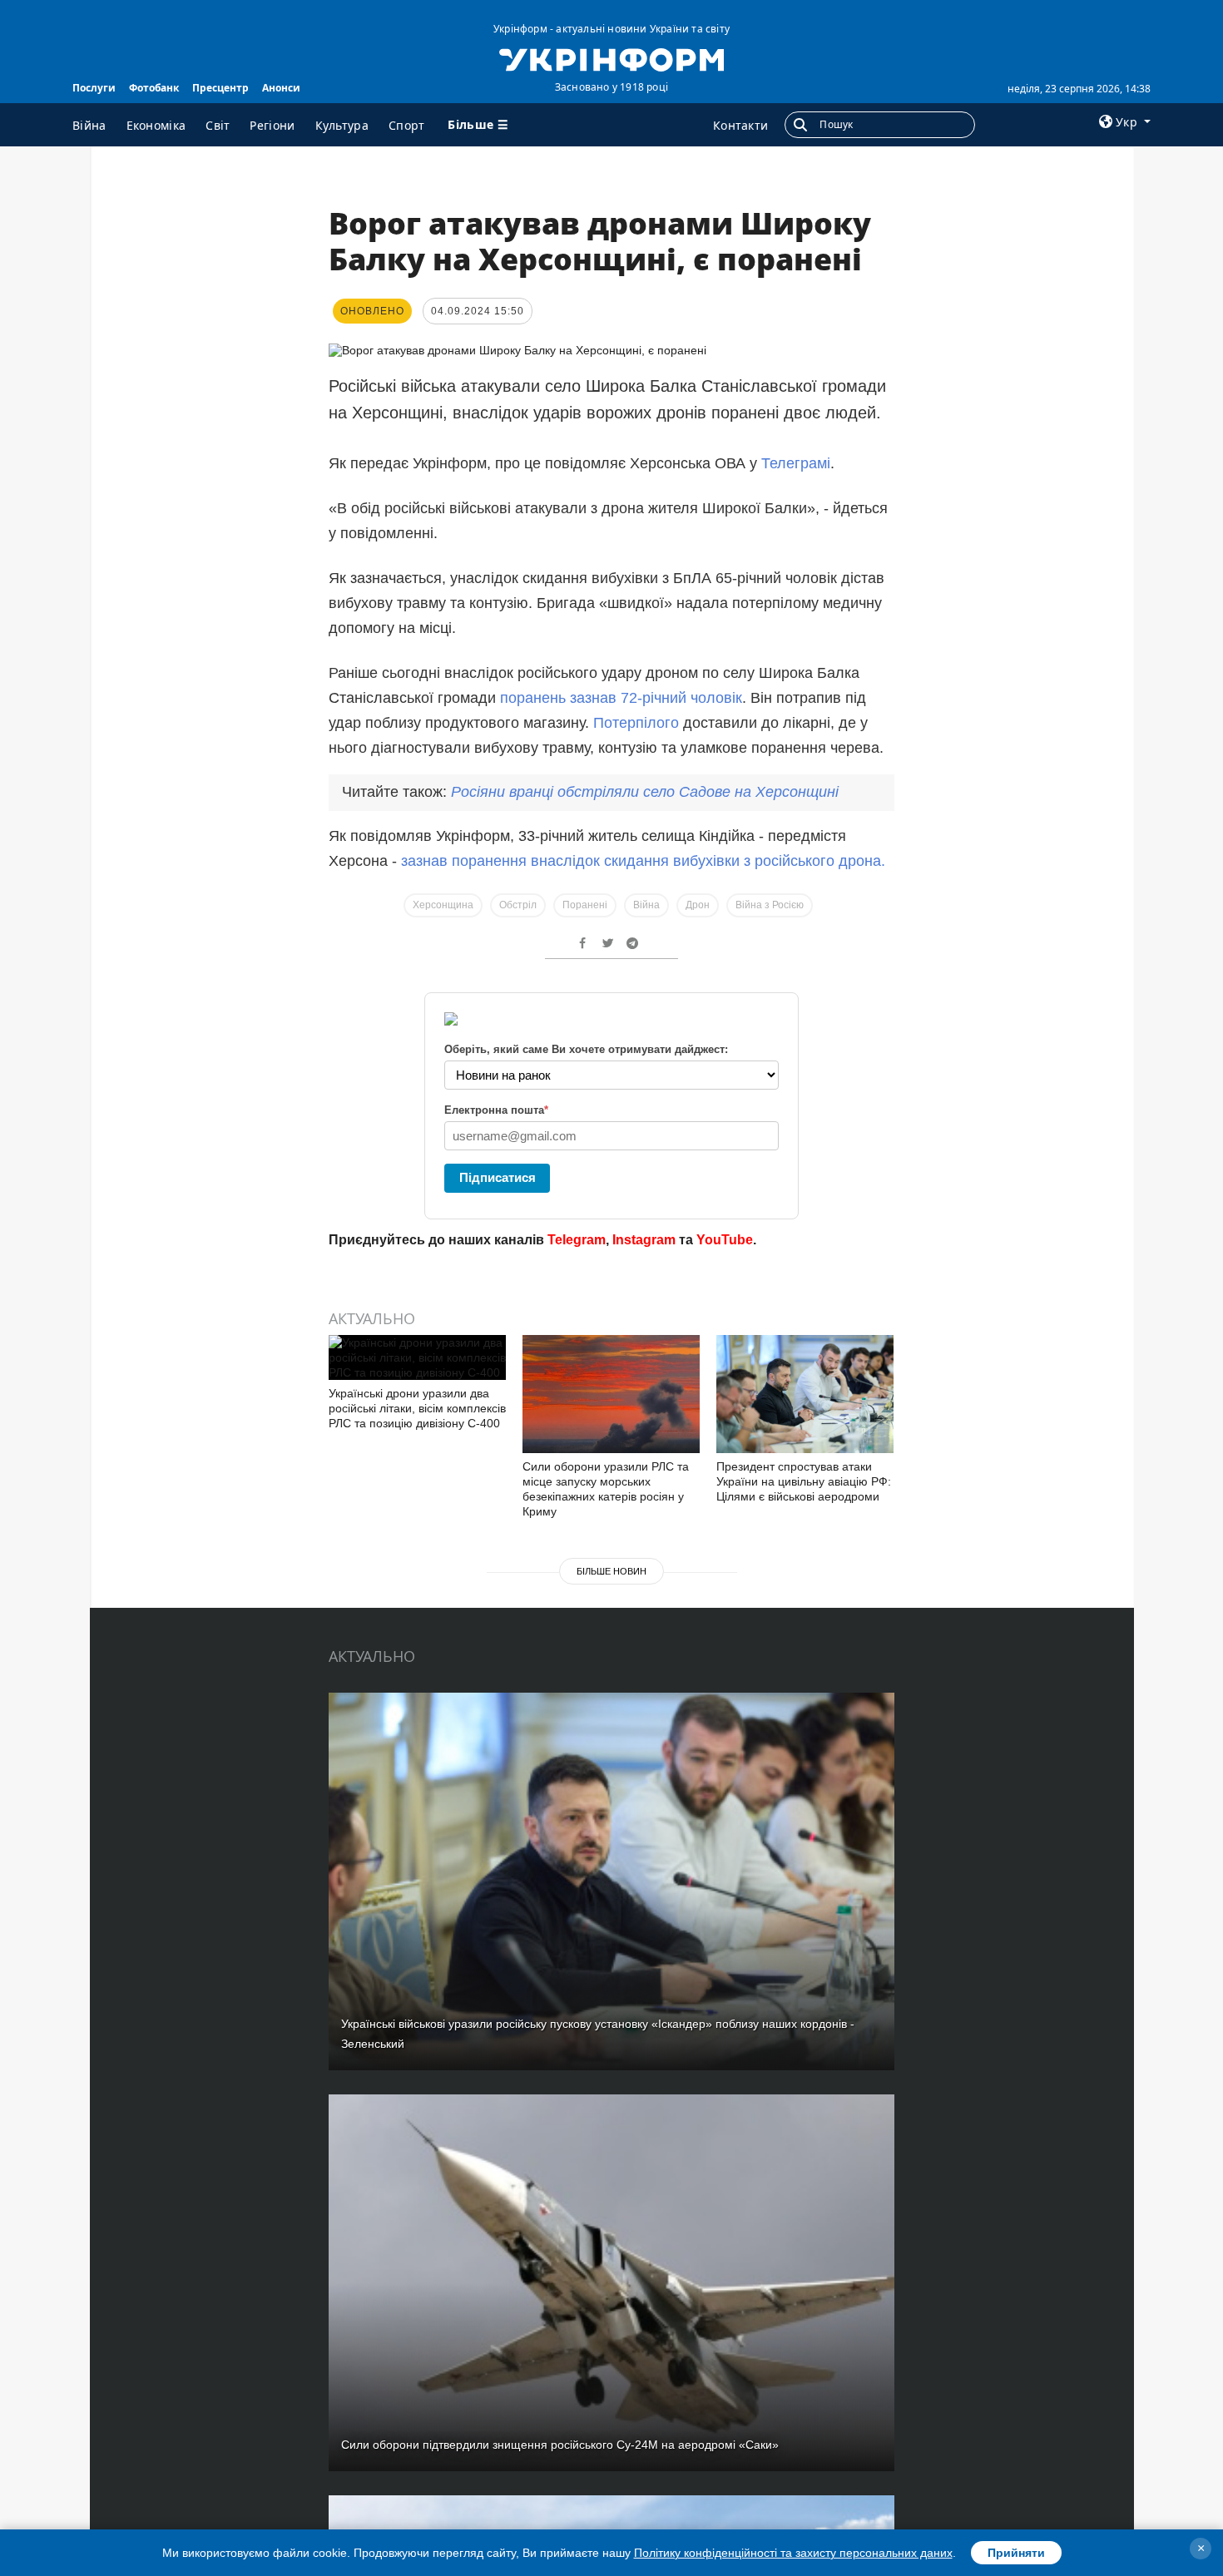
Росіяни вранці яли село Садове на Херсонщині (645, 792)
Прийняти (1016, 2553)
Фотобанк (154, 88)
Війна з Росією (770, 905)
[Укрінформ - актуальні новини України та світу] (611, 58)
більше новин (611, 1571)
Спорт (407, 125)
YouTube (725, 1240)
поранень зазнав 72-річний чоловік (621, 698)
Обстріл (518, 905)
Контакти (740, 125)
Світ (218, 125)
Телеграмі (796, 463)
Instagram (644, 1240)
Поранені (585, 905)
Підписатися (498, 1177)
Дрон (698, 905)
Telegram (577, 1240)
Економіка (156, 125)
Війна (89, 125)
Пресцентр (220, 88)
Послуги (94, 88)
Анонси (281, 88)
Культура (342, 125)
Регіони (272, 125)
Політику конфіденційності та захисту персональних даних (793, 2553)
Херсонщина (443, 905)
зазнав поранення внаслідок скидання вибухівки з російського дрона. (643, 861)
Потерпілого (638, 723)
